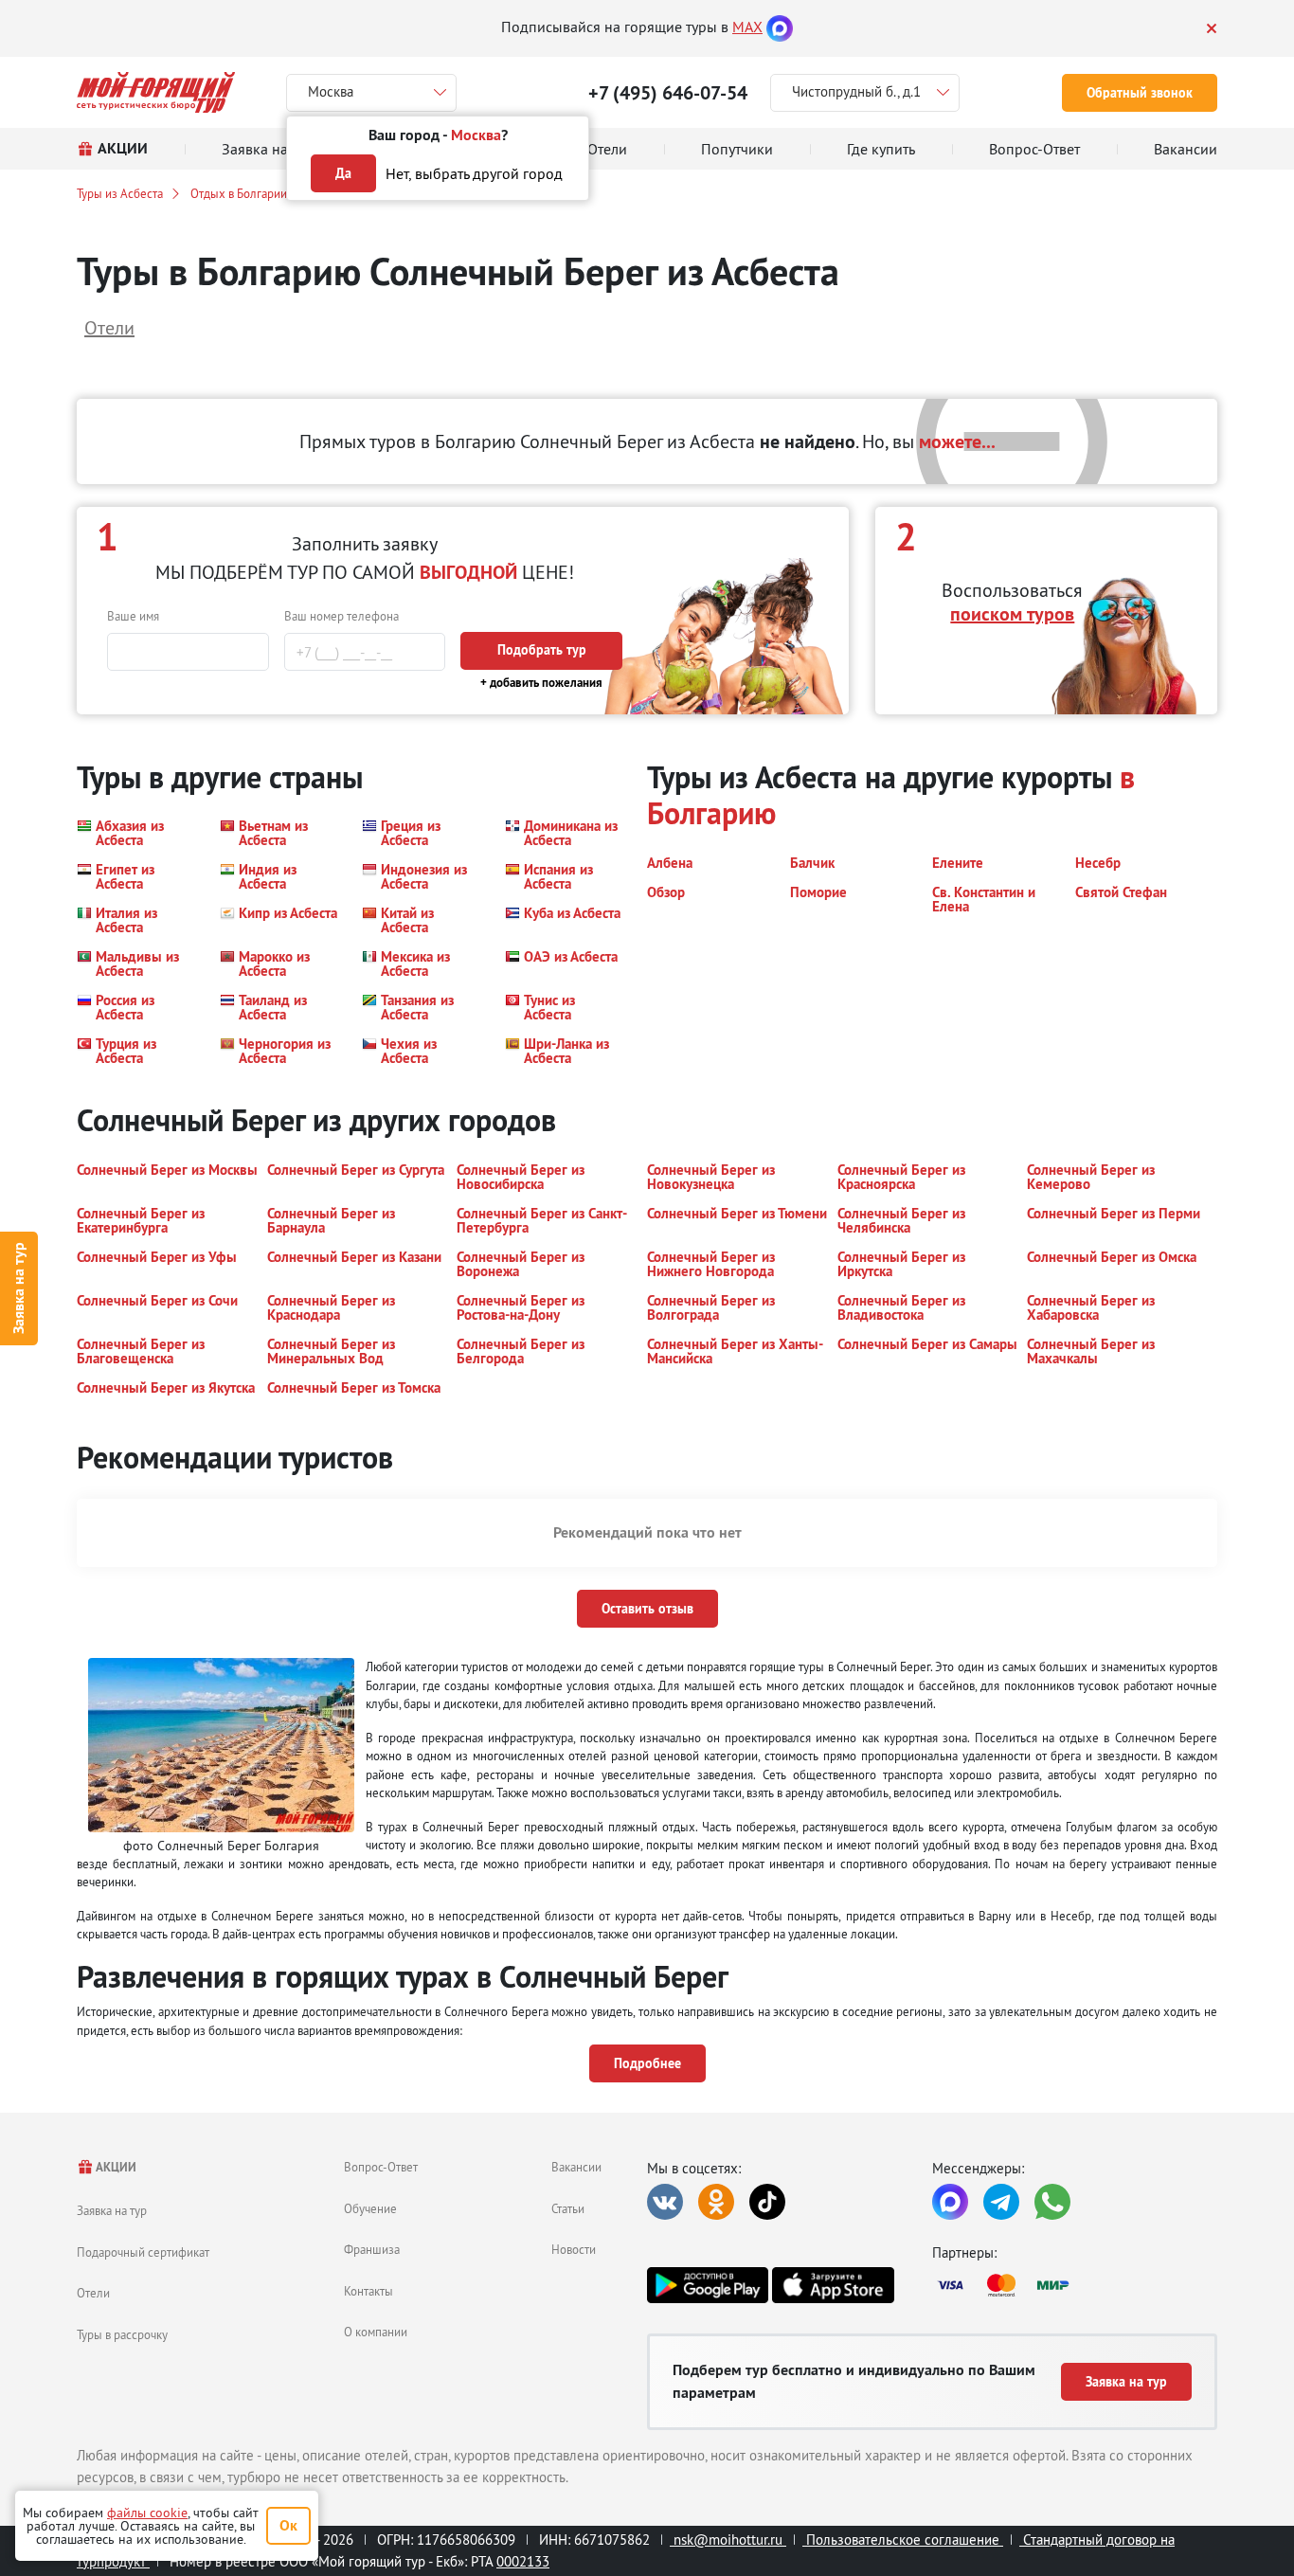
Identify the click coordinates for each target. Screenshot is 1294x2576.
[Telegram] (1001, 2202)
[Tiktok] (767, 2202)
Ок (288, 2525)
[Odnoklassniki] (716, 2202)
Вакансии (576, 2167)
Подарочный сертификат (143, 2252)
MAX (747, 27)
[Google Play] (708, 2285)
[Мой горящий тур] (156, 92)
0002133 (523, 2561)
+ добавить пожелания (541, 683)
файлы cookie (147, 2513)
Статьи (568, 2208)
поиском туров (1012, 614)
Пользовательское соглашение (903, 2540)
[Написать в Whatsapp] (1052, 2202)
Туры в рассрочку (122, 2334)
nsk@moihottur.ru (728, 2540)
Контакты (368, 2291)
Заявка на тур (18, 1288)
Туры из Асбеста (120, 193)
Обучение (370, 2208)
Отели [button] (109, 327)
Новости (574, 2249)
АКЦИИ (115, 2167)
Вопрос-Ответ (381, 2167)
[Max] (780, 27)
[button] (137, 833)
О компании (376, 2332)
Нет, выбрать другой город (474, 173)
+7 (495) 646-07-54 (668, 93)
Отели (93, 2293)
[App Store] (833, 2285)
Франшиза (372, 2249)
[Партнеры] (1075, 2285)
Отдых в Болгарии (239, 193)
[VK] (665, 2202)
